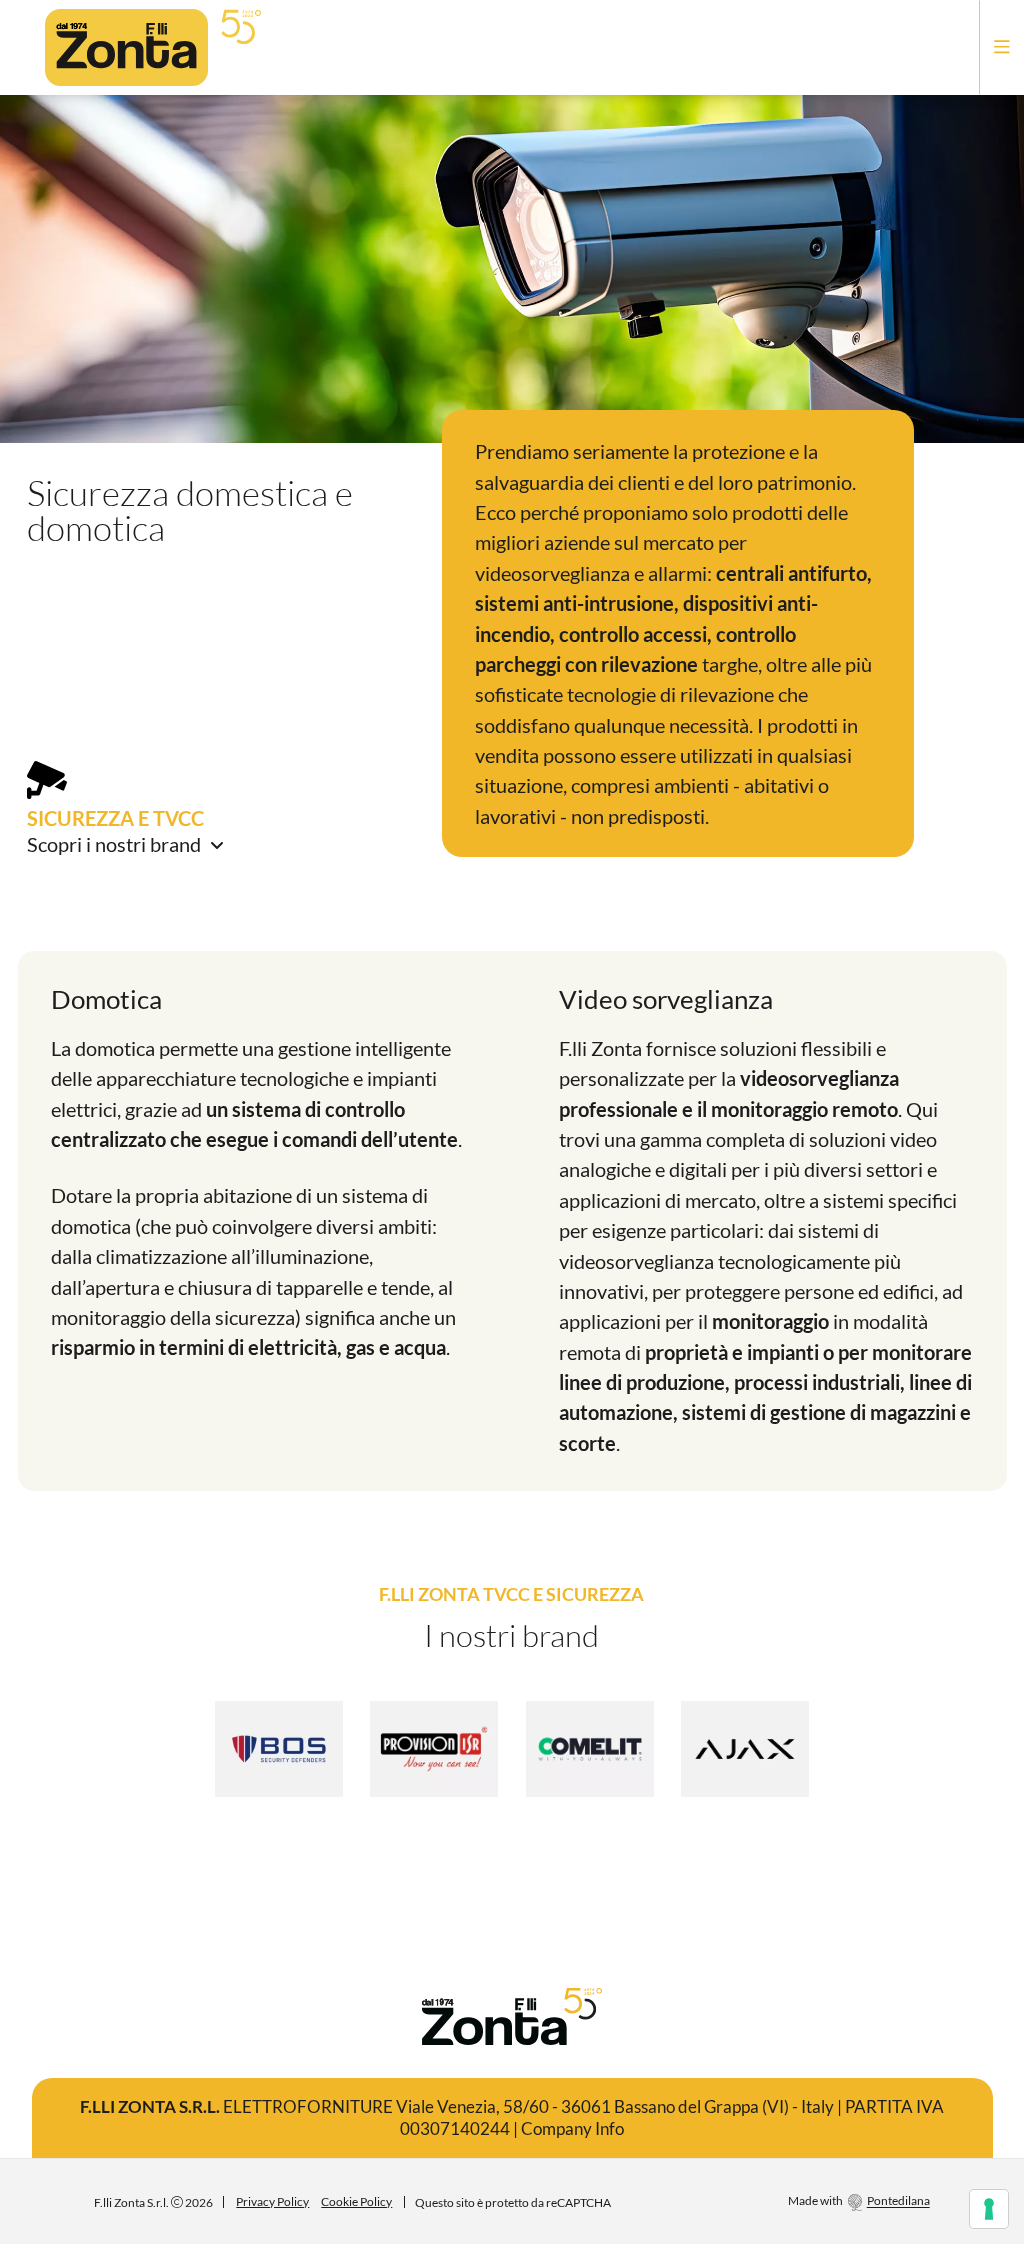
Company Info (572, 2128)
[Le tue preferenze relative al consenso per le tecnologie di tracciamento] (989, 2209)
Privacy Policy (272, 2201)
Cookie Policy (356, 2201)
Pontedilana (898, 2201)
